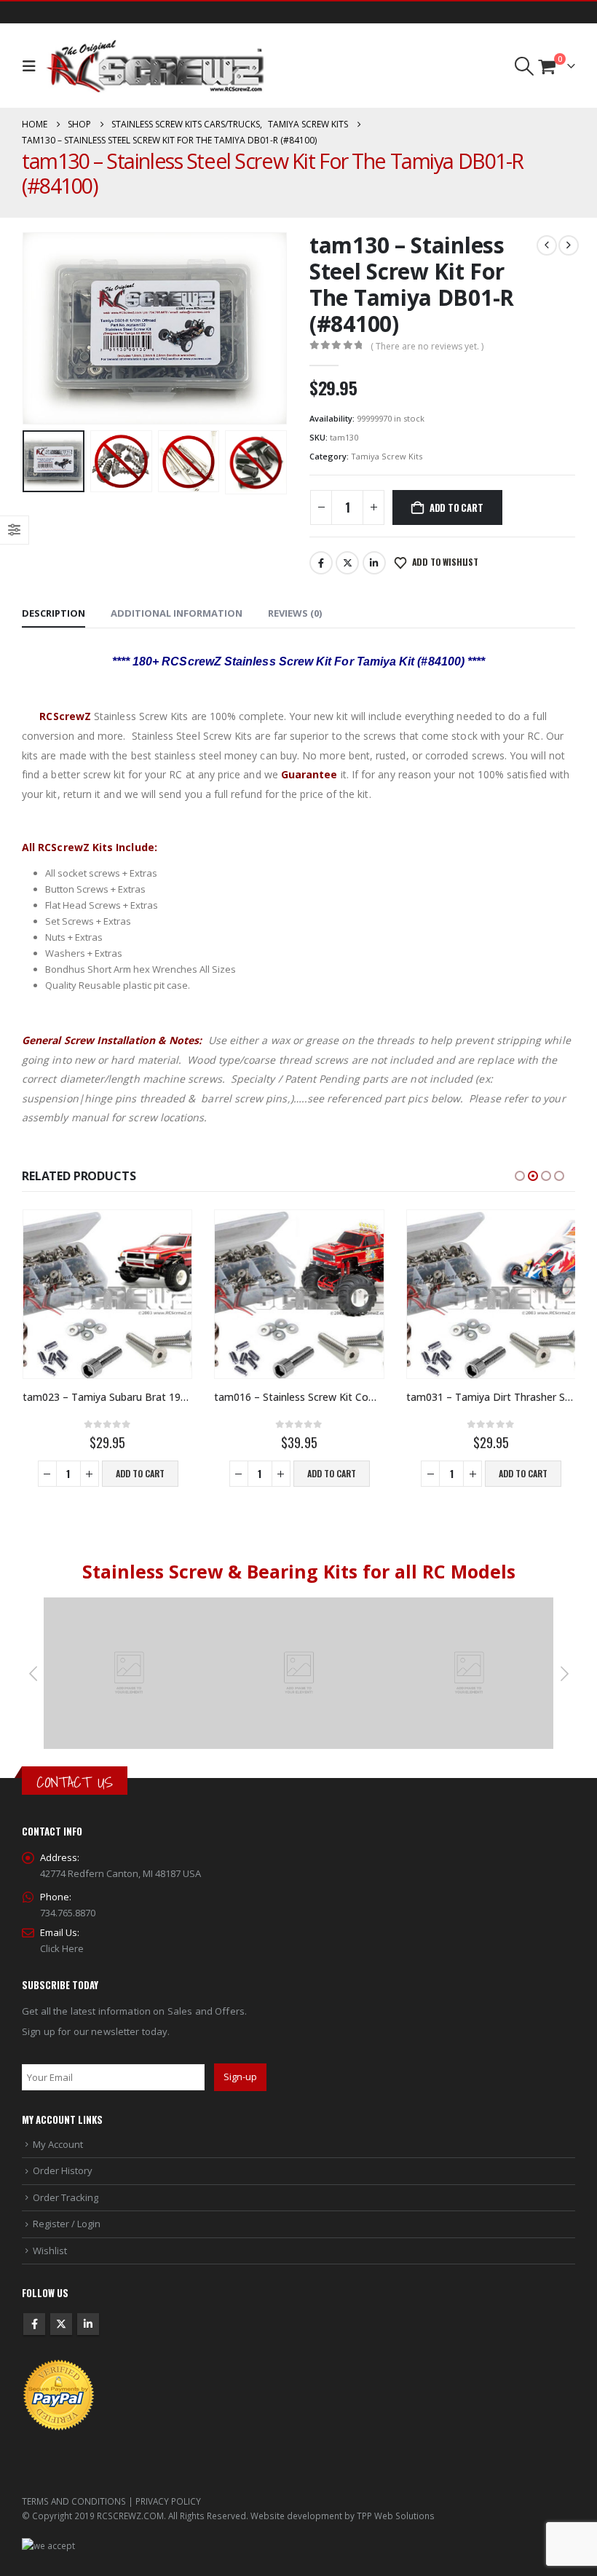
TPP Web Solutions (396, 2516)
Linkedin (88, 2324)
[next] (569, 245)
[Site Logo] (155, 66)
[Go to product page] (107, 1294)
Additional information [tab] (177, 613)
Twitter (347, 563)
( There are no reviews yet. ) (427, 346)
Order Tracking (66, 2197)
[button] (32, 66)
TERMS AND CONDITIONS (74, 2501)
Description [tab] (54, 613)
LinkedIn (374, 563)
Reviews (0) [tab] (295, 613)
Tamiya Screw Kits (387, 456)
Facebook (321, 563)
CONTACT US (75, 1782)
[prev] (547, 245)
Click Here (62, 1948)
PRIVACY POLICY (168, 2501)
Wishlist (50, 2251)
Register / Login (67, 2224)
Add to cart (456, 507)
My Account (58, 2144)
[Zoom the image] (129, 1605)
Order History (63, 2170)
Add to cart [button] (140, 1473)
